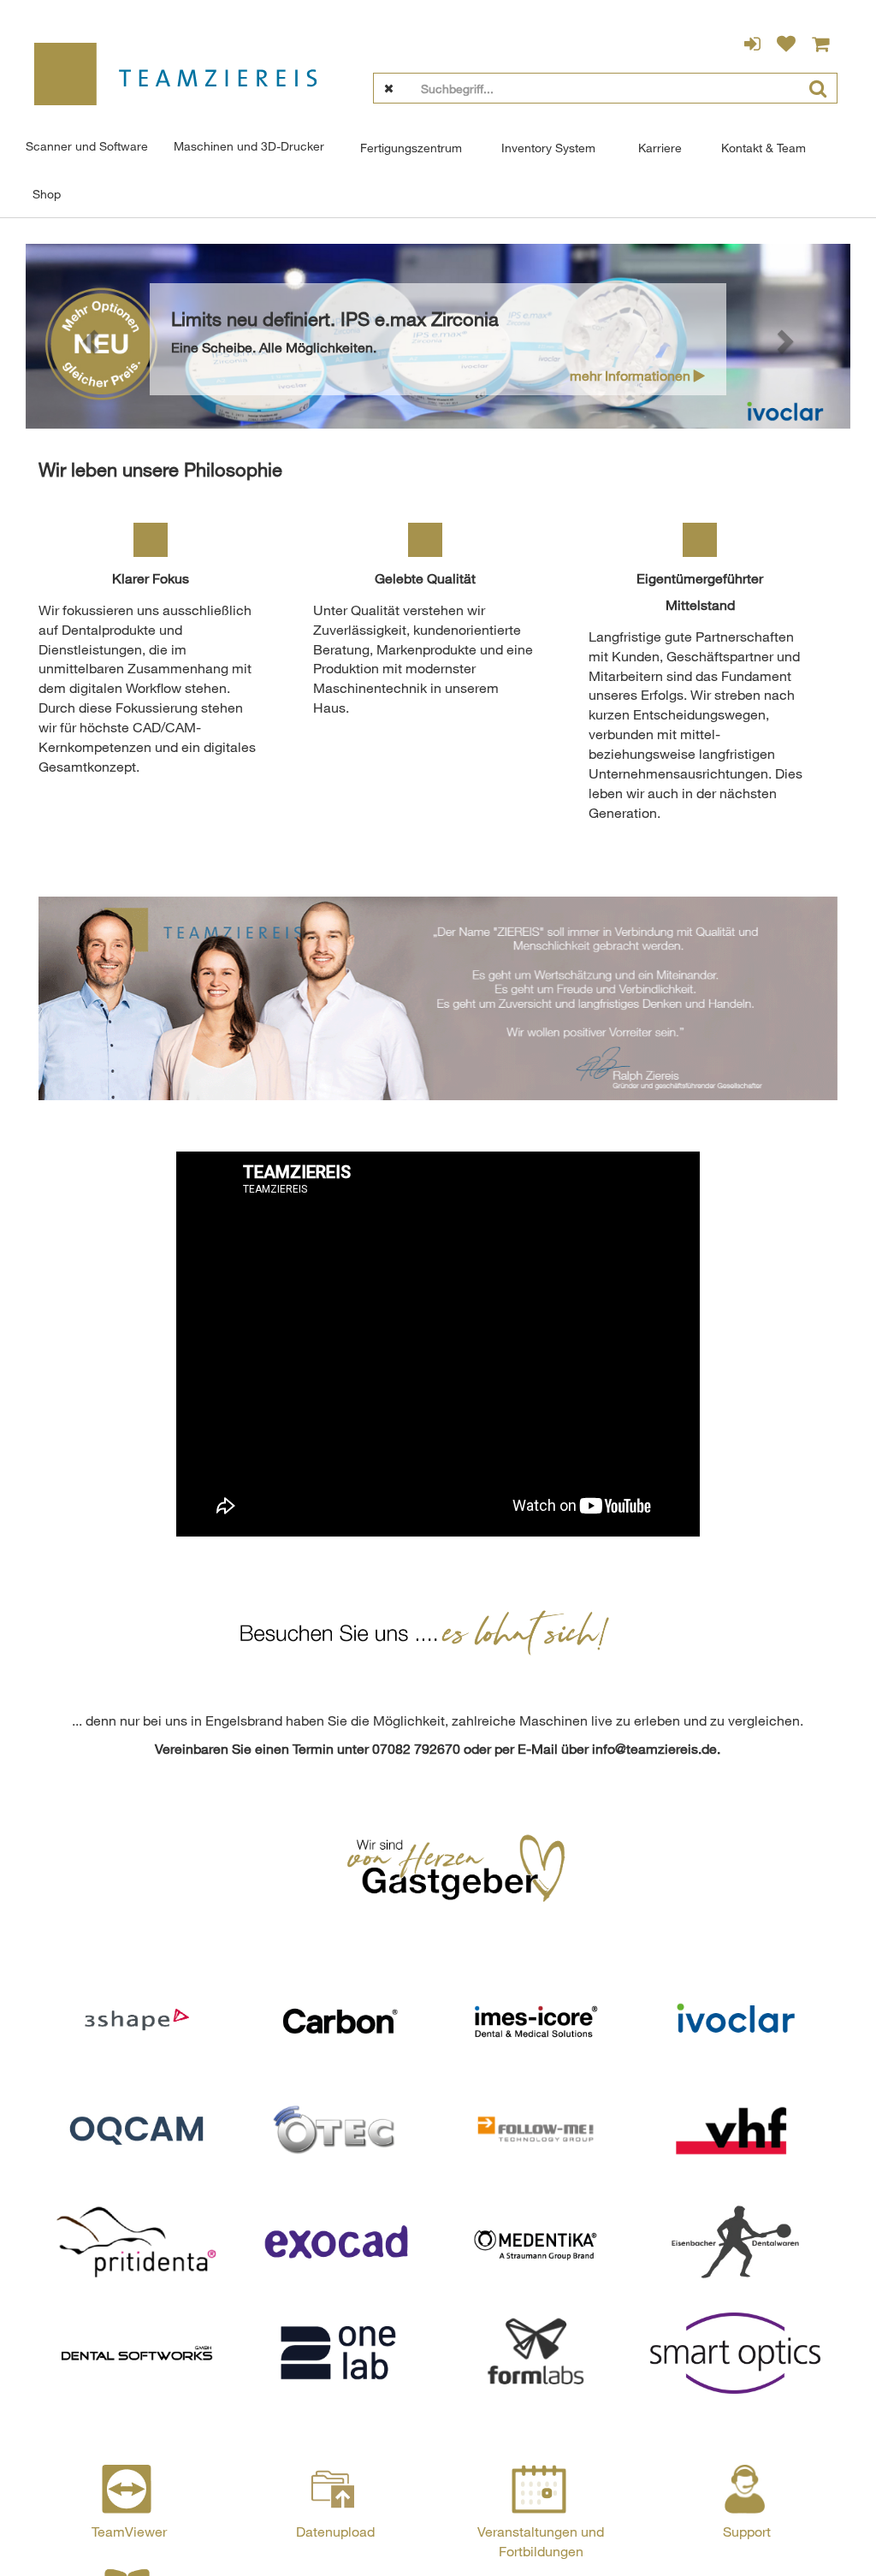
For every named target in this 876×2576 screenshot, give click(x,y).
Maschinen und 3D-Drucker (249, 146)
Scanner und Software (87, 146)
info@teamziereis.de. (656, 1749)
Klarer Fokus (151, 578)
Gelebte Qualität (425, 578)
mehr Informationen (632, 376)
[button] (87, 337)
